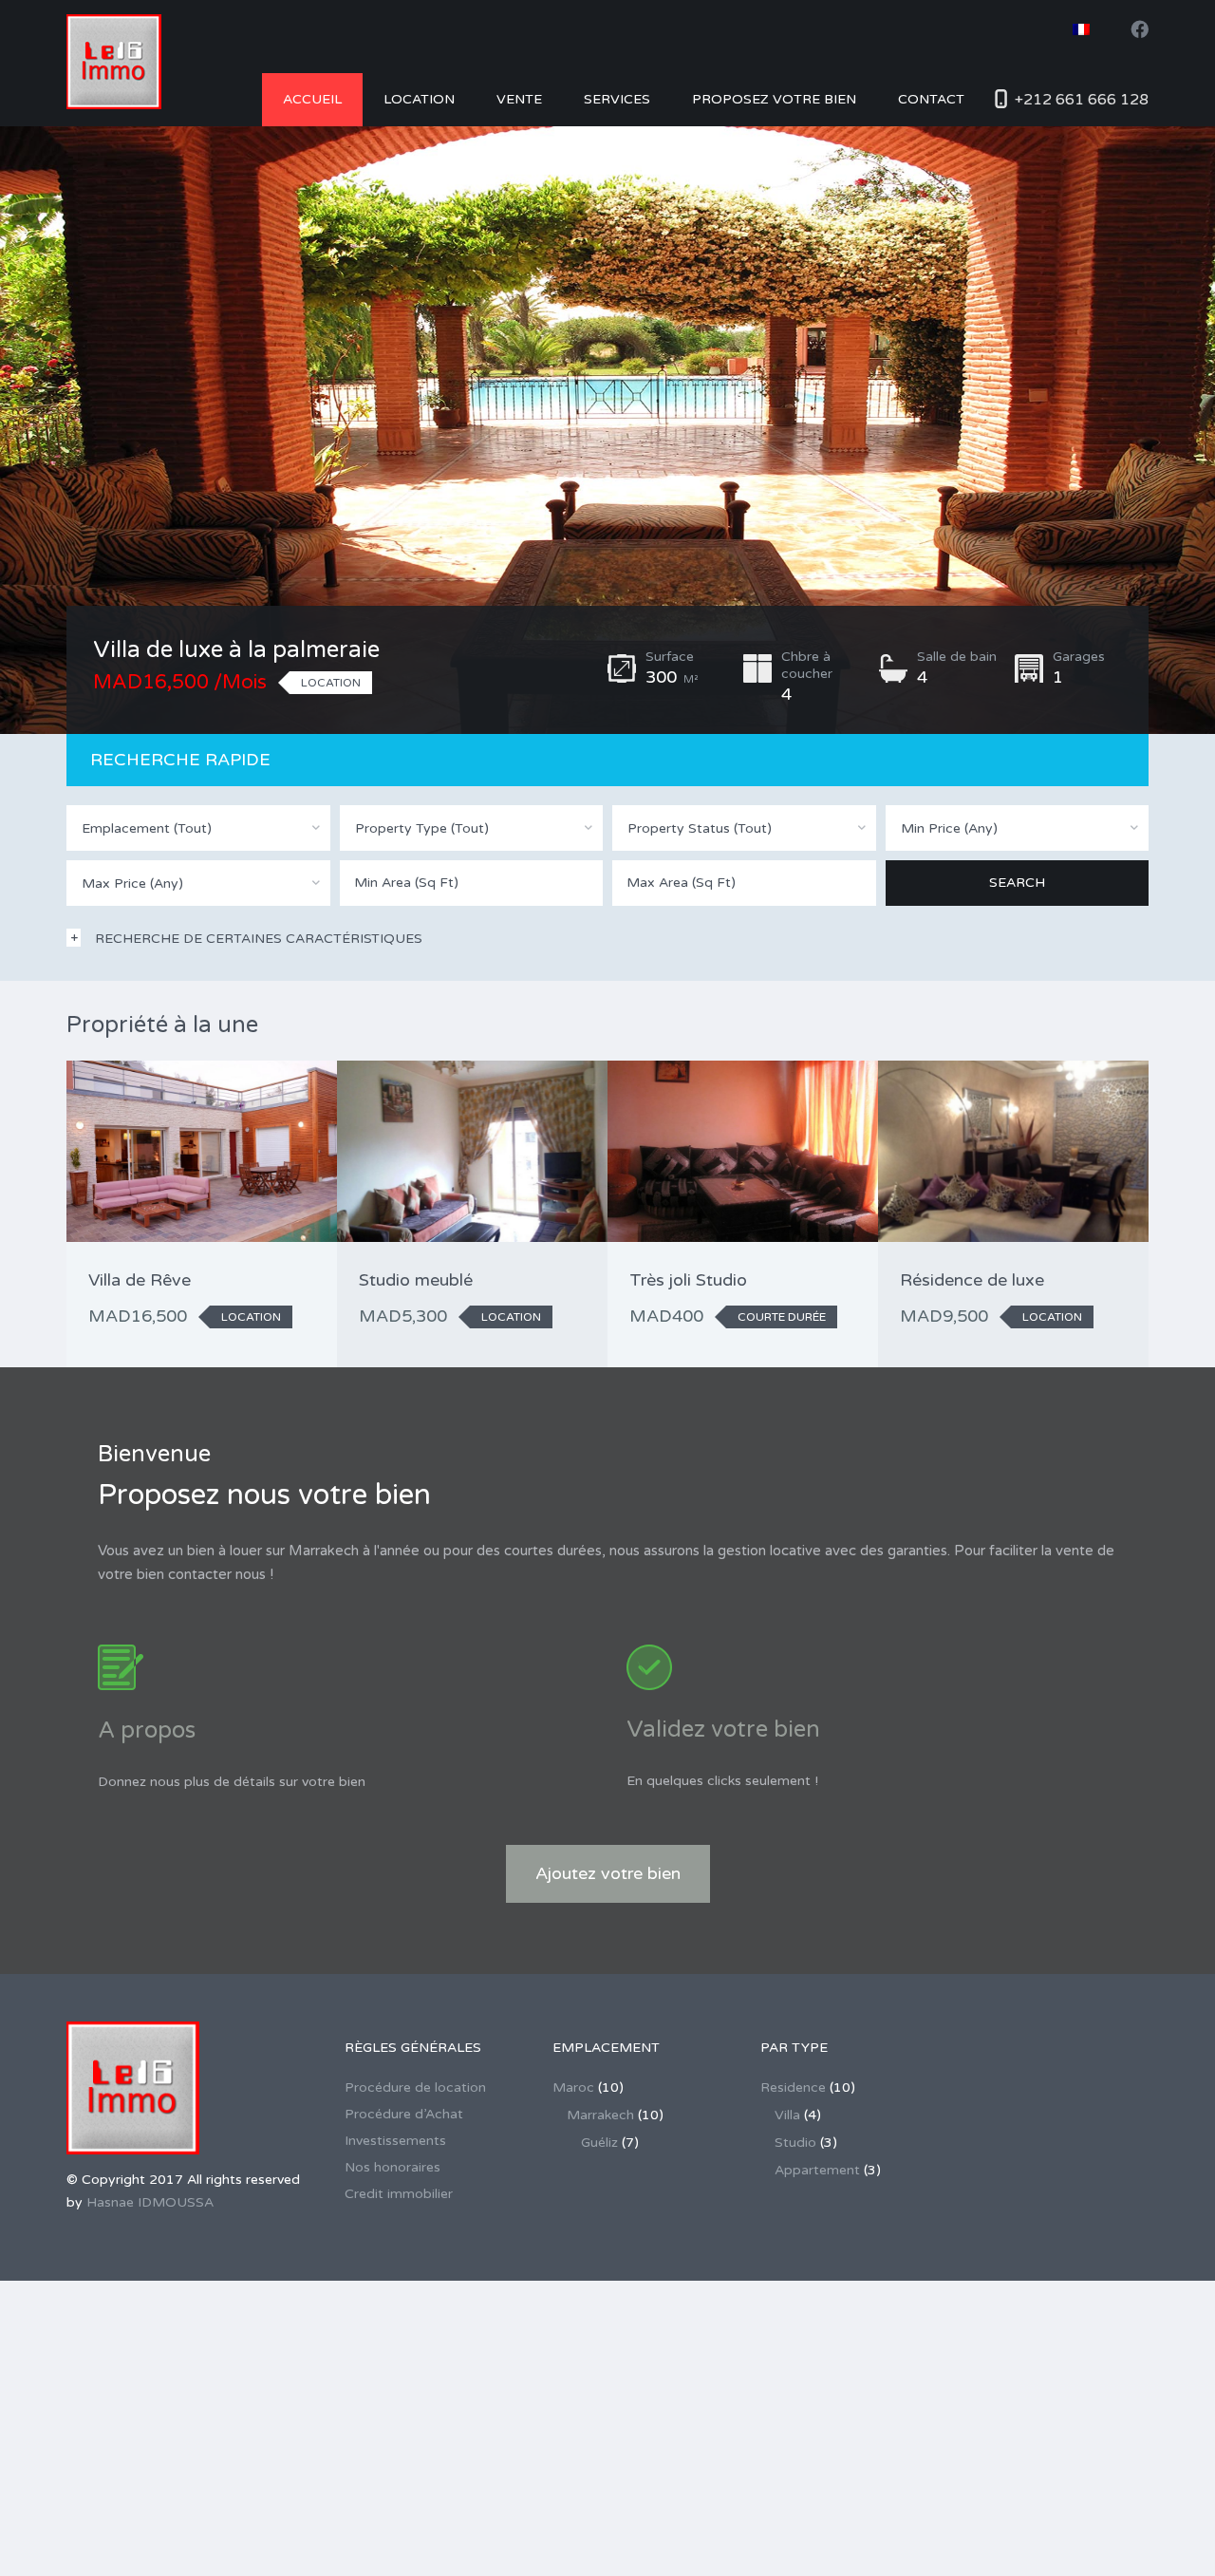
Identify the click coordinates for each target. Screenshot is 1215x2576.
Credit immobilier (399, 2194)
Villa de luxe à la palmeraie (236, 650)
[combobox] (198, 828)
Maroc (573, 2087)
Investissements (395, 2141)
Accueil (312, 99)
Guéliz (599, 2143)
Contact (931, 99)
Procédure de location (415, 2087)
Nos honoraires (393, 2167)
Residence (793, 2087)
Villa (787, 2115)
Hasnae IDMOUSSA (150, 2202)
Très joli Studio (688, 1280)
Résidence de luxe (972, 1280)
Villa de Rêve (140, 1280)
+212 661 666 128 (1082, 100)
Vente (519, 99)
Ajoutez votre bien (608, 1873)
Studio (795, 2143)
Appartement (817, 2170)
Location (419, 99)
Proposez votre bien (774, 99)
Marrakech (600, 2115)
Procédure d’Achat (404, 2114)
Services (617, 99)
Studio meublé (416, 1280)
